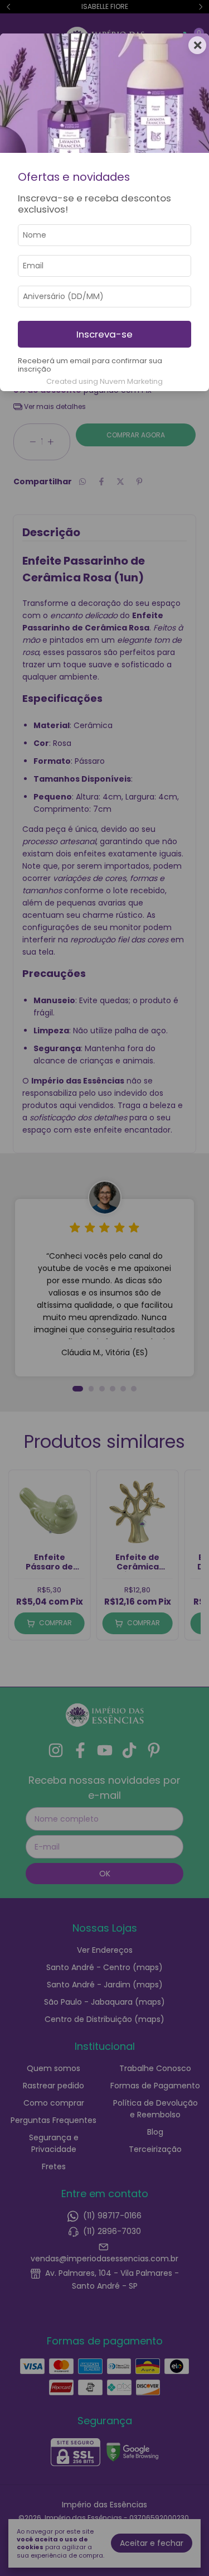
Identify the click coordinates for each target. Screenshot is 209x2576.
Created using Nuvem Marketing (104, 381)
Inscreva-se (104, 334)
